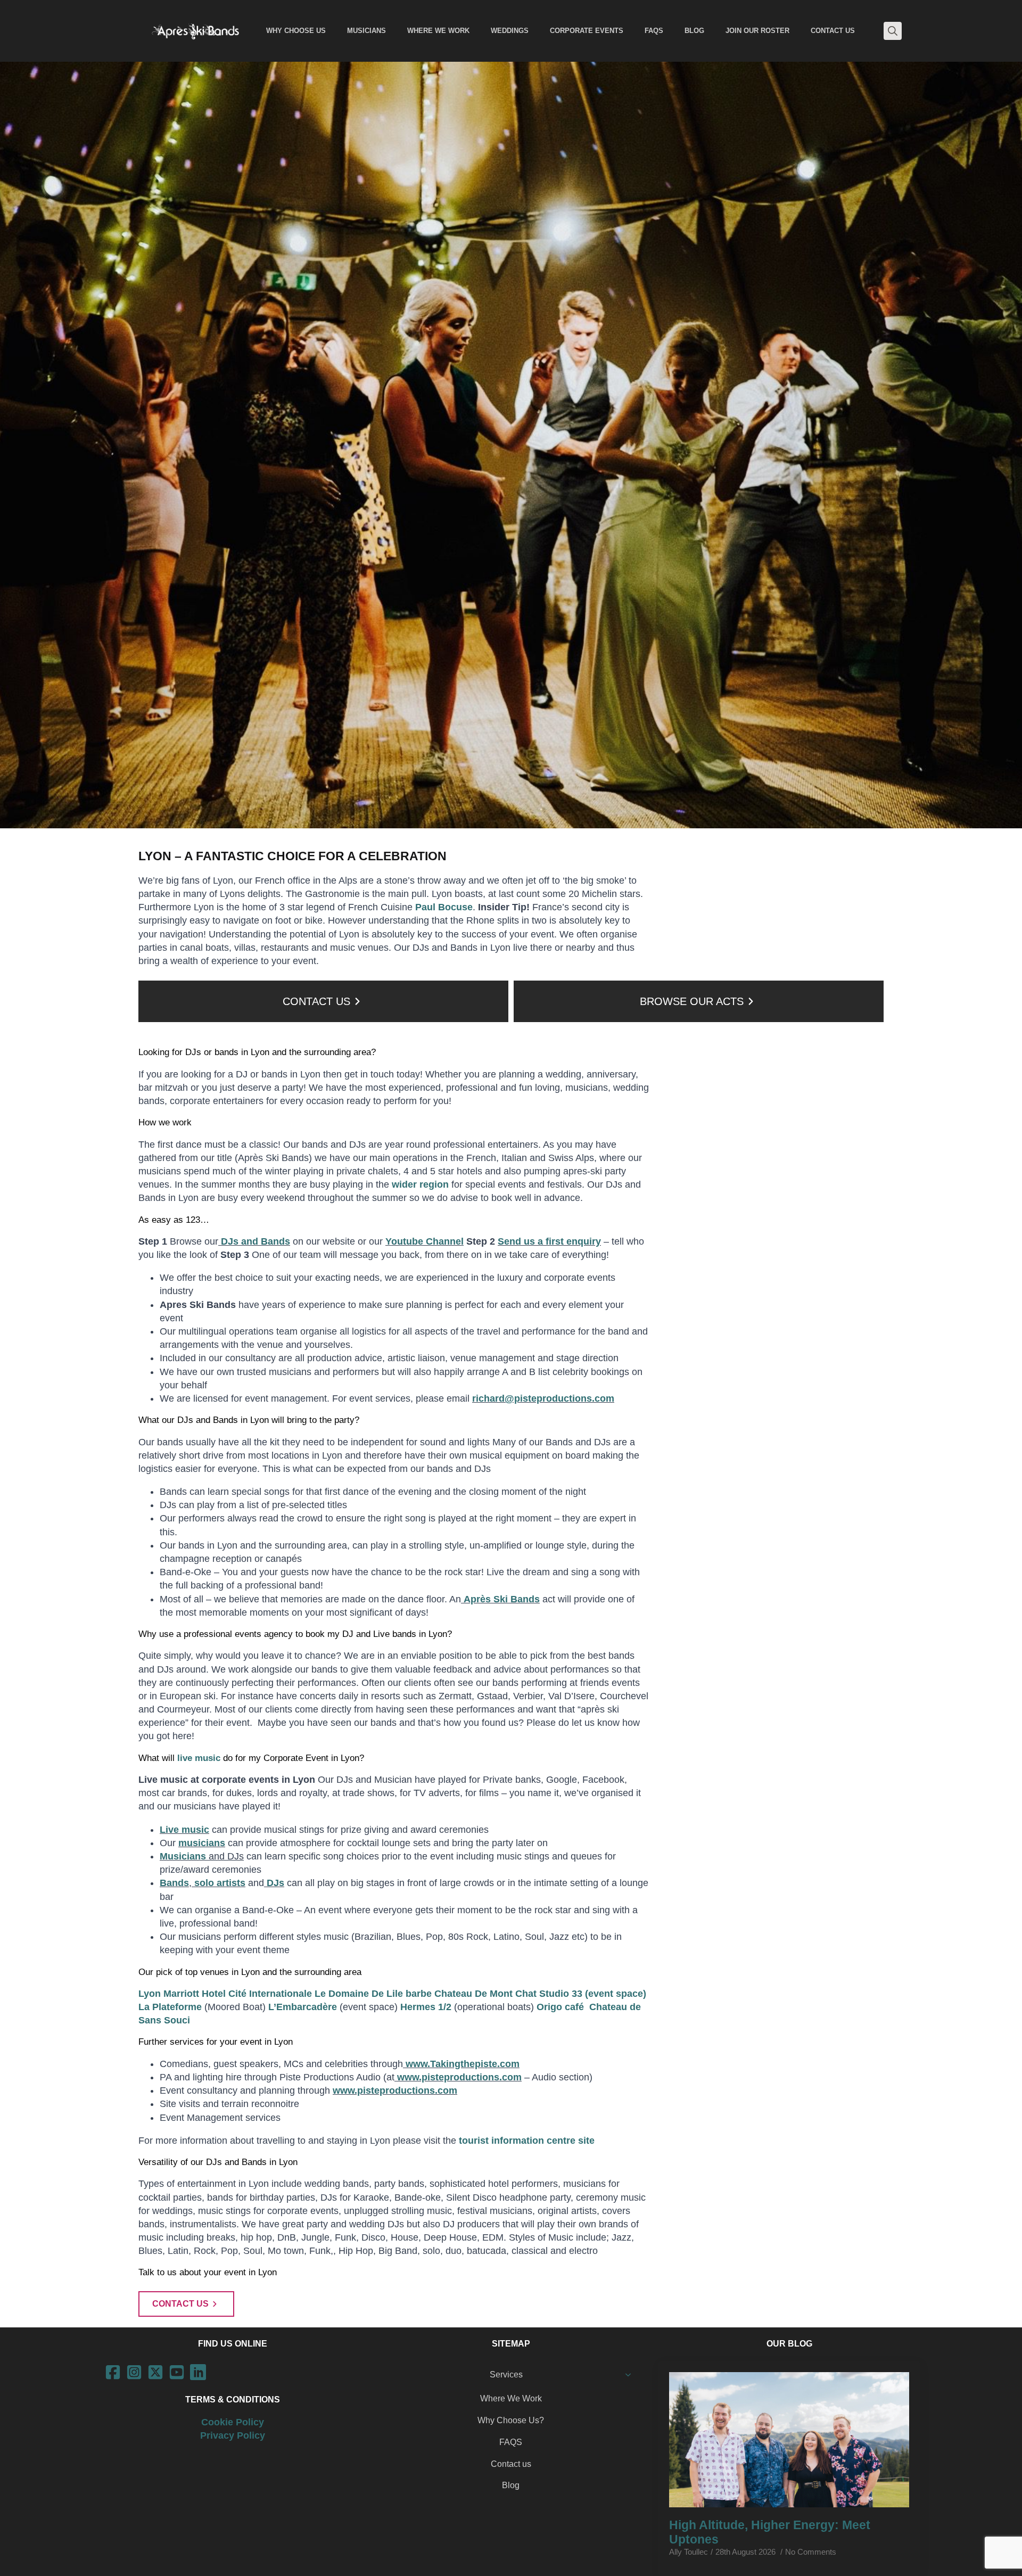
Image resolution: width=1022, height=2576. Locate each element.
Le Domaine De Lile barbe (373, 1994)
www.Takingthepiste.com (461, 2064)
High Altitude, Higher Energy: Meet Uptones (770, 2532)
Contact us (511, 2464)
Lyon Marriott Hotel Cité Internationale (225, 1994)
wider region (420, 1184)
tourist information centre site (527, 2141)
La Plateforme (170, 2007)
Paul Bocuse (444, 907)
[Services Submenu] (631, 2375)
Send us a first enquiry (549, 1241)
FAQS (511, 2442)
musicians (202, 1843)
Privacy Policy (233, 2435)
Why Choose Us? (511, 2420)
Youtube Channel (425, 1241)
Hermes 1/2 (426, 2007)
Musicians (183, 1856)
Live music (184, 1830)
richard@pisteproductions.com (543, 1398)
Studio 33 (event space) (593, 1994)
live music (197, 1758)
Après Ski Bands (500, 1599)
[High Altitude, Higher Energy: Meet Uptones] (789, 2439)
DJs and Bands (254, 1241)
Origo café (562, 2007)
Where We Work (511, 2398)
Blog (511, 2485)
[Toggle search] (893, 31)
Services (506, 2375)
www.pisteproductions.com (458, 2077)
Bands (174, 1883)
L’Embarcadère (303, 2007)
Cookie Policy (233, 2422)
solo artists (219, 1883)
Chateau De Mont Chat (485, 1994)
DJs (274, 1883)
